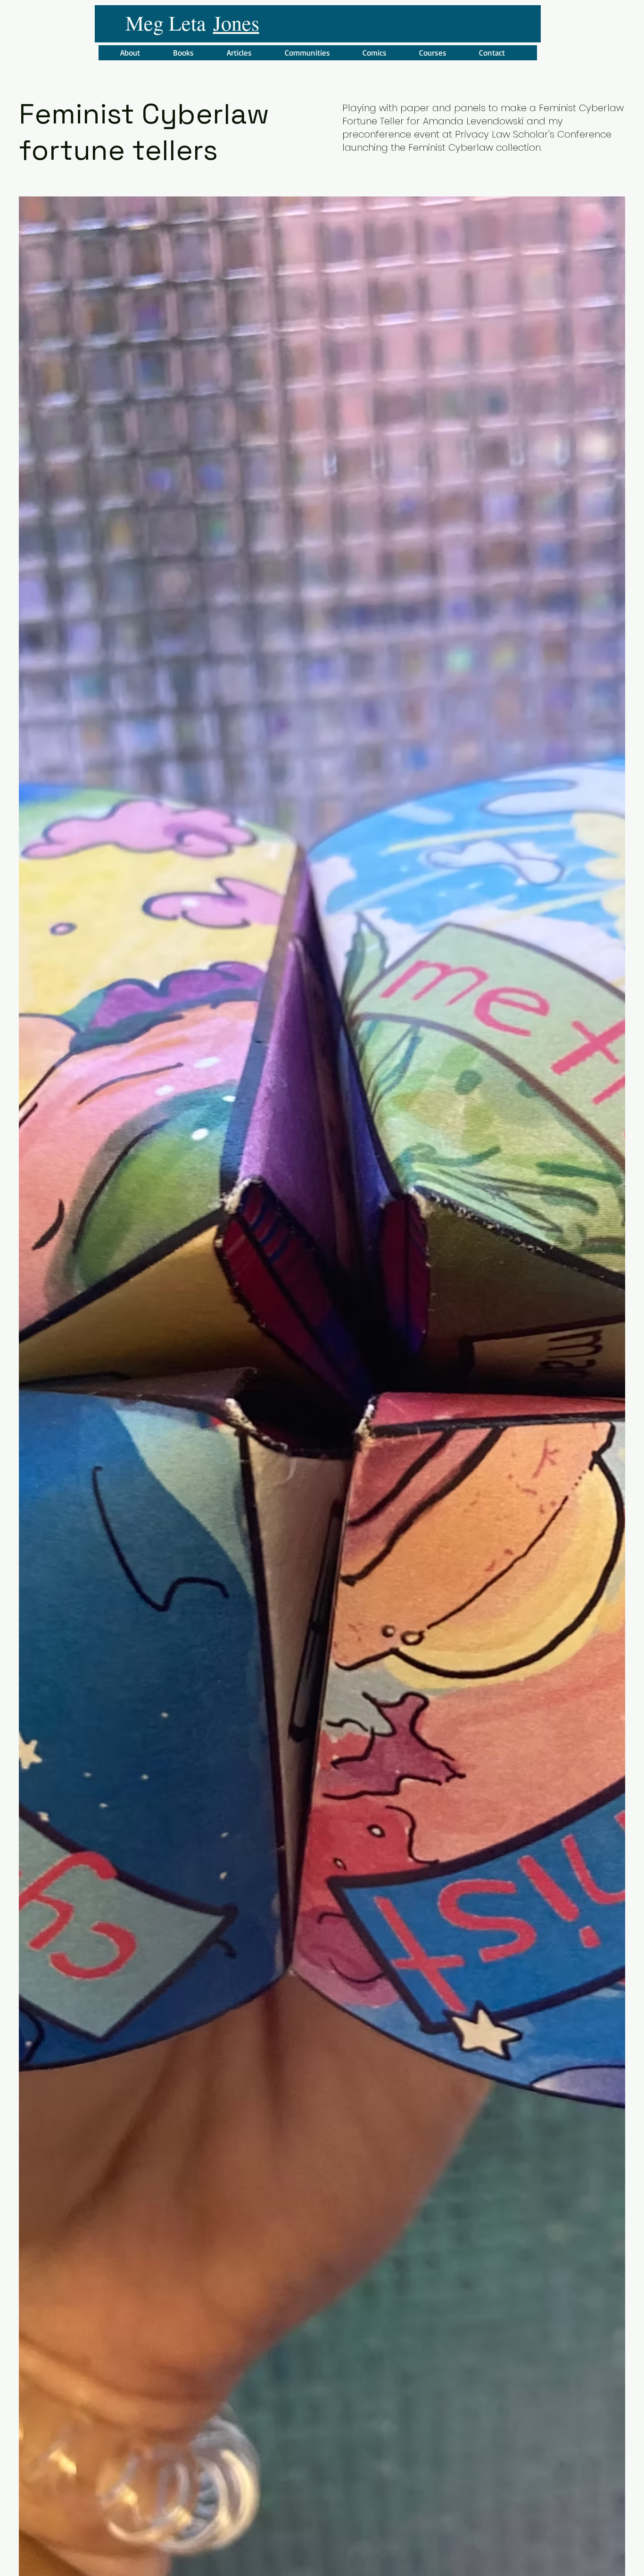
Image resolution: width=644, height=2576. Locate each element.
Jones (236, 23)
